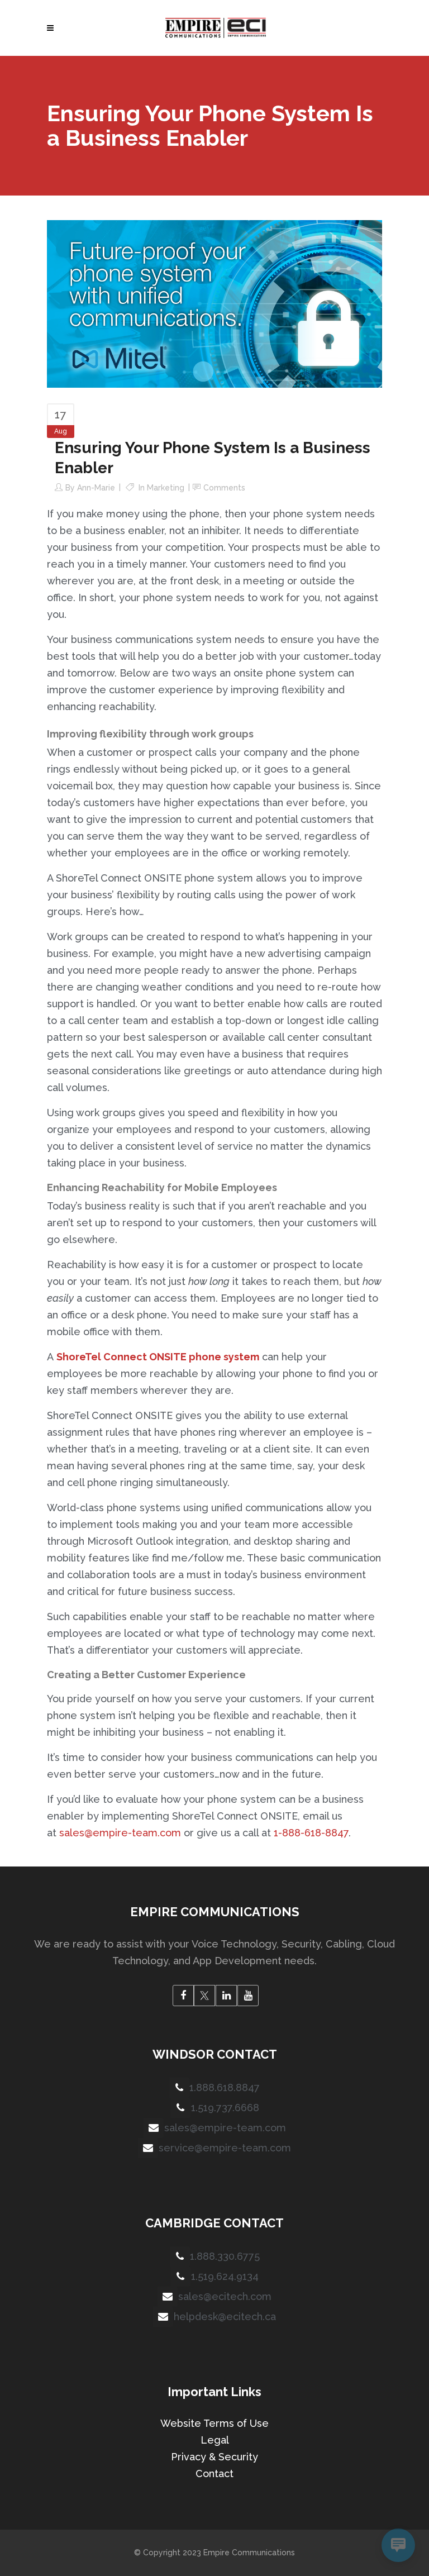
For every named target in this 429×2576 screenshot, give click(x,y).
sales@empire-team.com (120, 1833)
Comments (224, 488)
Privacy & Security (214, 2457)
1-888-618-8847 (311, 1833)
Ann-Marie (96, 488)
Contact (214, 2473)
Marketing (166, 488)
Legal (215, 2440)
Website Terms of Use (214, 2423)
